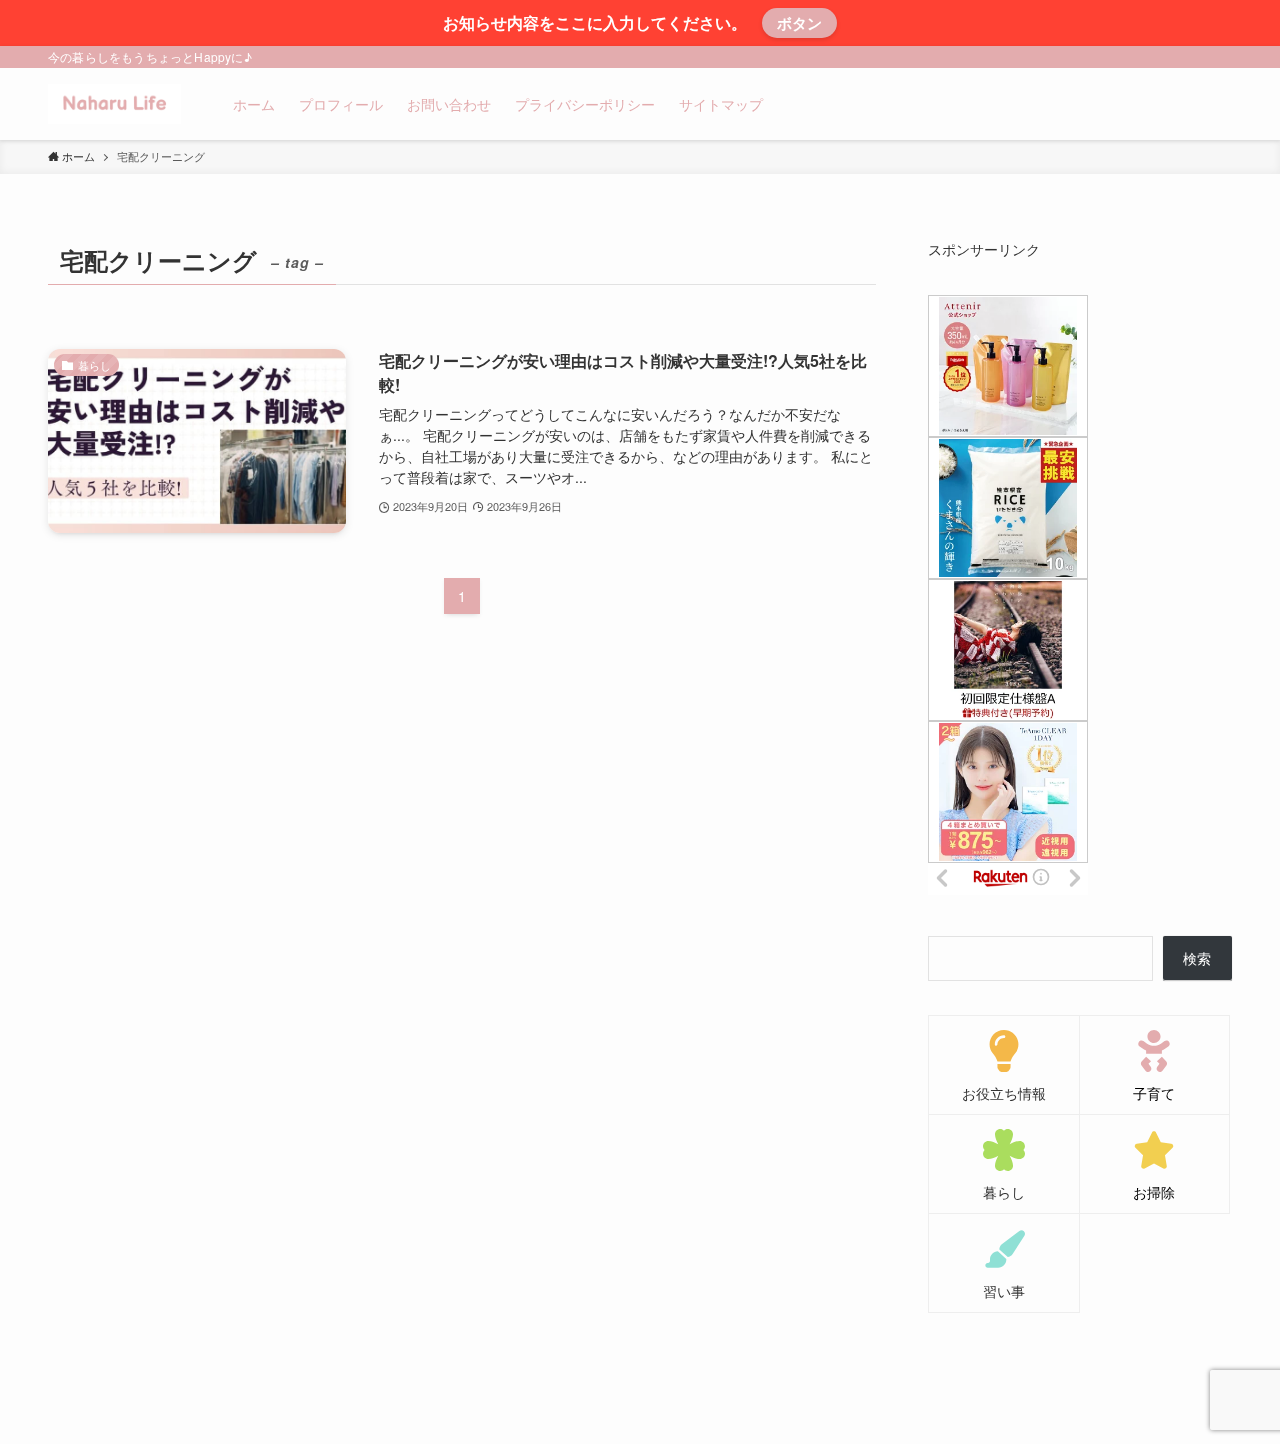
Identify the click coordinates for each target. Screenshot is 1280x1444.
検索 (1197, 958)
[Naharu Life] (114, 104)
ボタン (799, 23)
